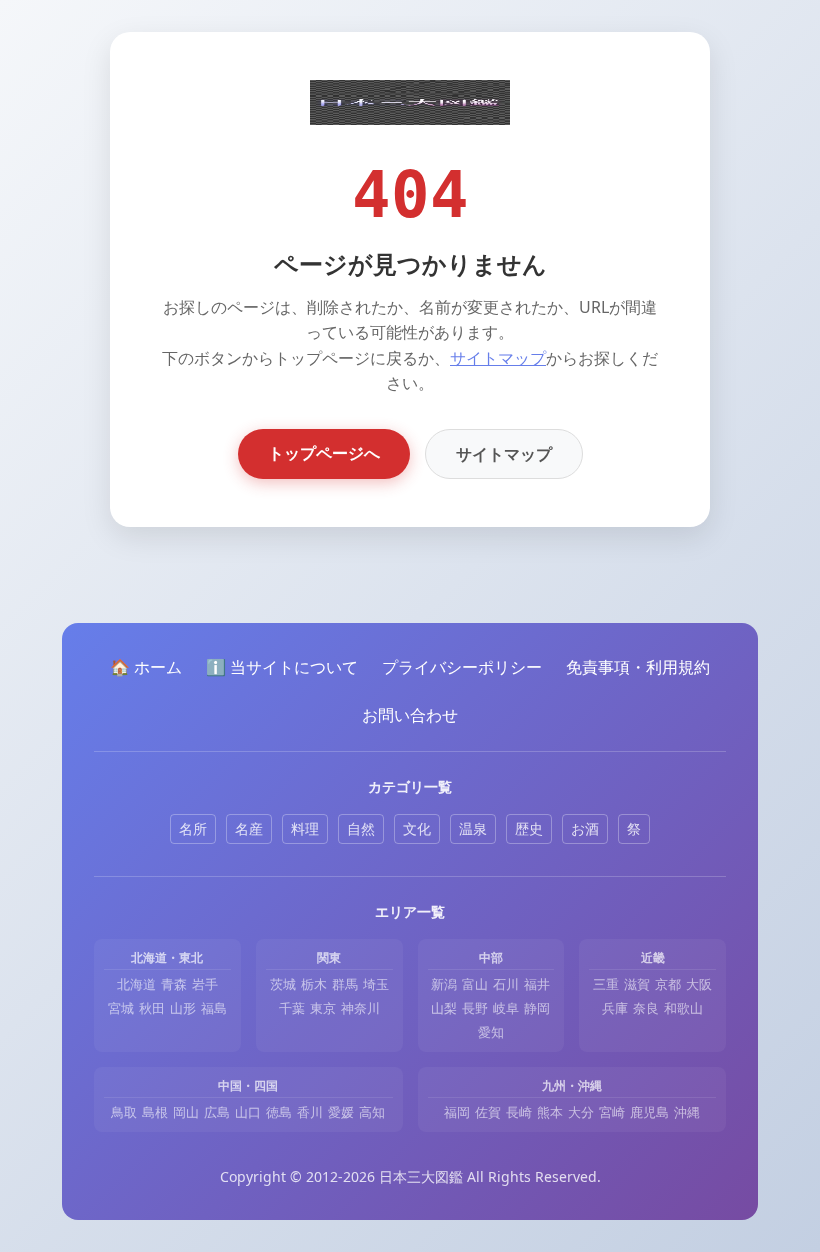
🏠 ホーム (146, 667)
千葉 (292, 1008)
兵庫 (615, 1008)
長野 (475, 1008)
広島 (217, 1112)
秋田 (152, 1008)
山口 (248, 1112)
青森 (174, 984)
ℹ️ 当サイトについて (282, 667)
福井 (537, 984)
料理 (305, 828)
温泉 (473, 828)
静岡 (537, 1008)
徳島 (279, 1112)
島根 (155, 1112)
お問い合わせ (410, 715)
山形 (183, 1008)
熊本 (550, 1112)
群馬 (345, 984)
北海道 (136, 984)
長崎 (519, 1112)
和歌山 (683, 1008)
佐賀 (488, 1112)
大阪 (699, 984)
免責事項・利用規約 (638, 667)
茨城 (283, 984)
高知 (372, 1112)
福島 (214, 1008)
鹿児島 (649, 1112)
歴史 (529, 828)
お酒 (585, 828)
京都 (668, 984)
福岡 (457, 1112)
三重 (606, 984)
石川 (506, 984)
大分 (581, 1112)
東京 (323, 1008)
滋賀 (637, 984)
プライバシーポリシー (462, 667)
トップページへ (324, 453)
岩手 (205, 984)
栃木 (314, 984)
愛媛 (341, 1112)
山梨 (444, 1008)
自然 (361, 828)
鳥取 (124, 1112)
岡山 (186, 1112)
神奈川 (360, 1008)
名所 (193, 828)
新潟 (444, 984)
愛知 (491, 1032)
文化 (417, 828)
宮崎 (612, 1112)
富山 (475, 984)
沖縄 (687, 1112)
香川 (310, 1112)
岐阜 (506, 1008)
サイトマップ (498, 358)
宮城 (121, 1008)
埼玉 (376, 984)
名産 (249, 828)
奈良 (646, 1008)
